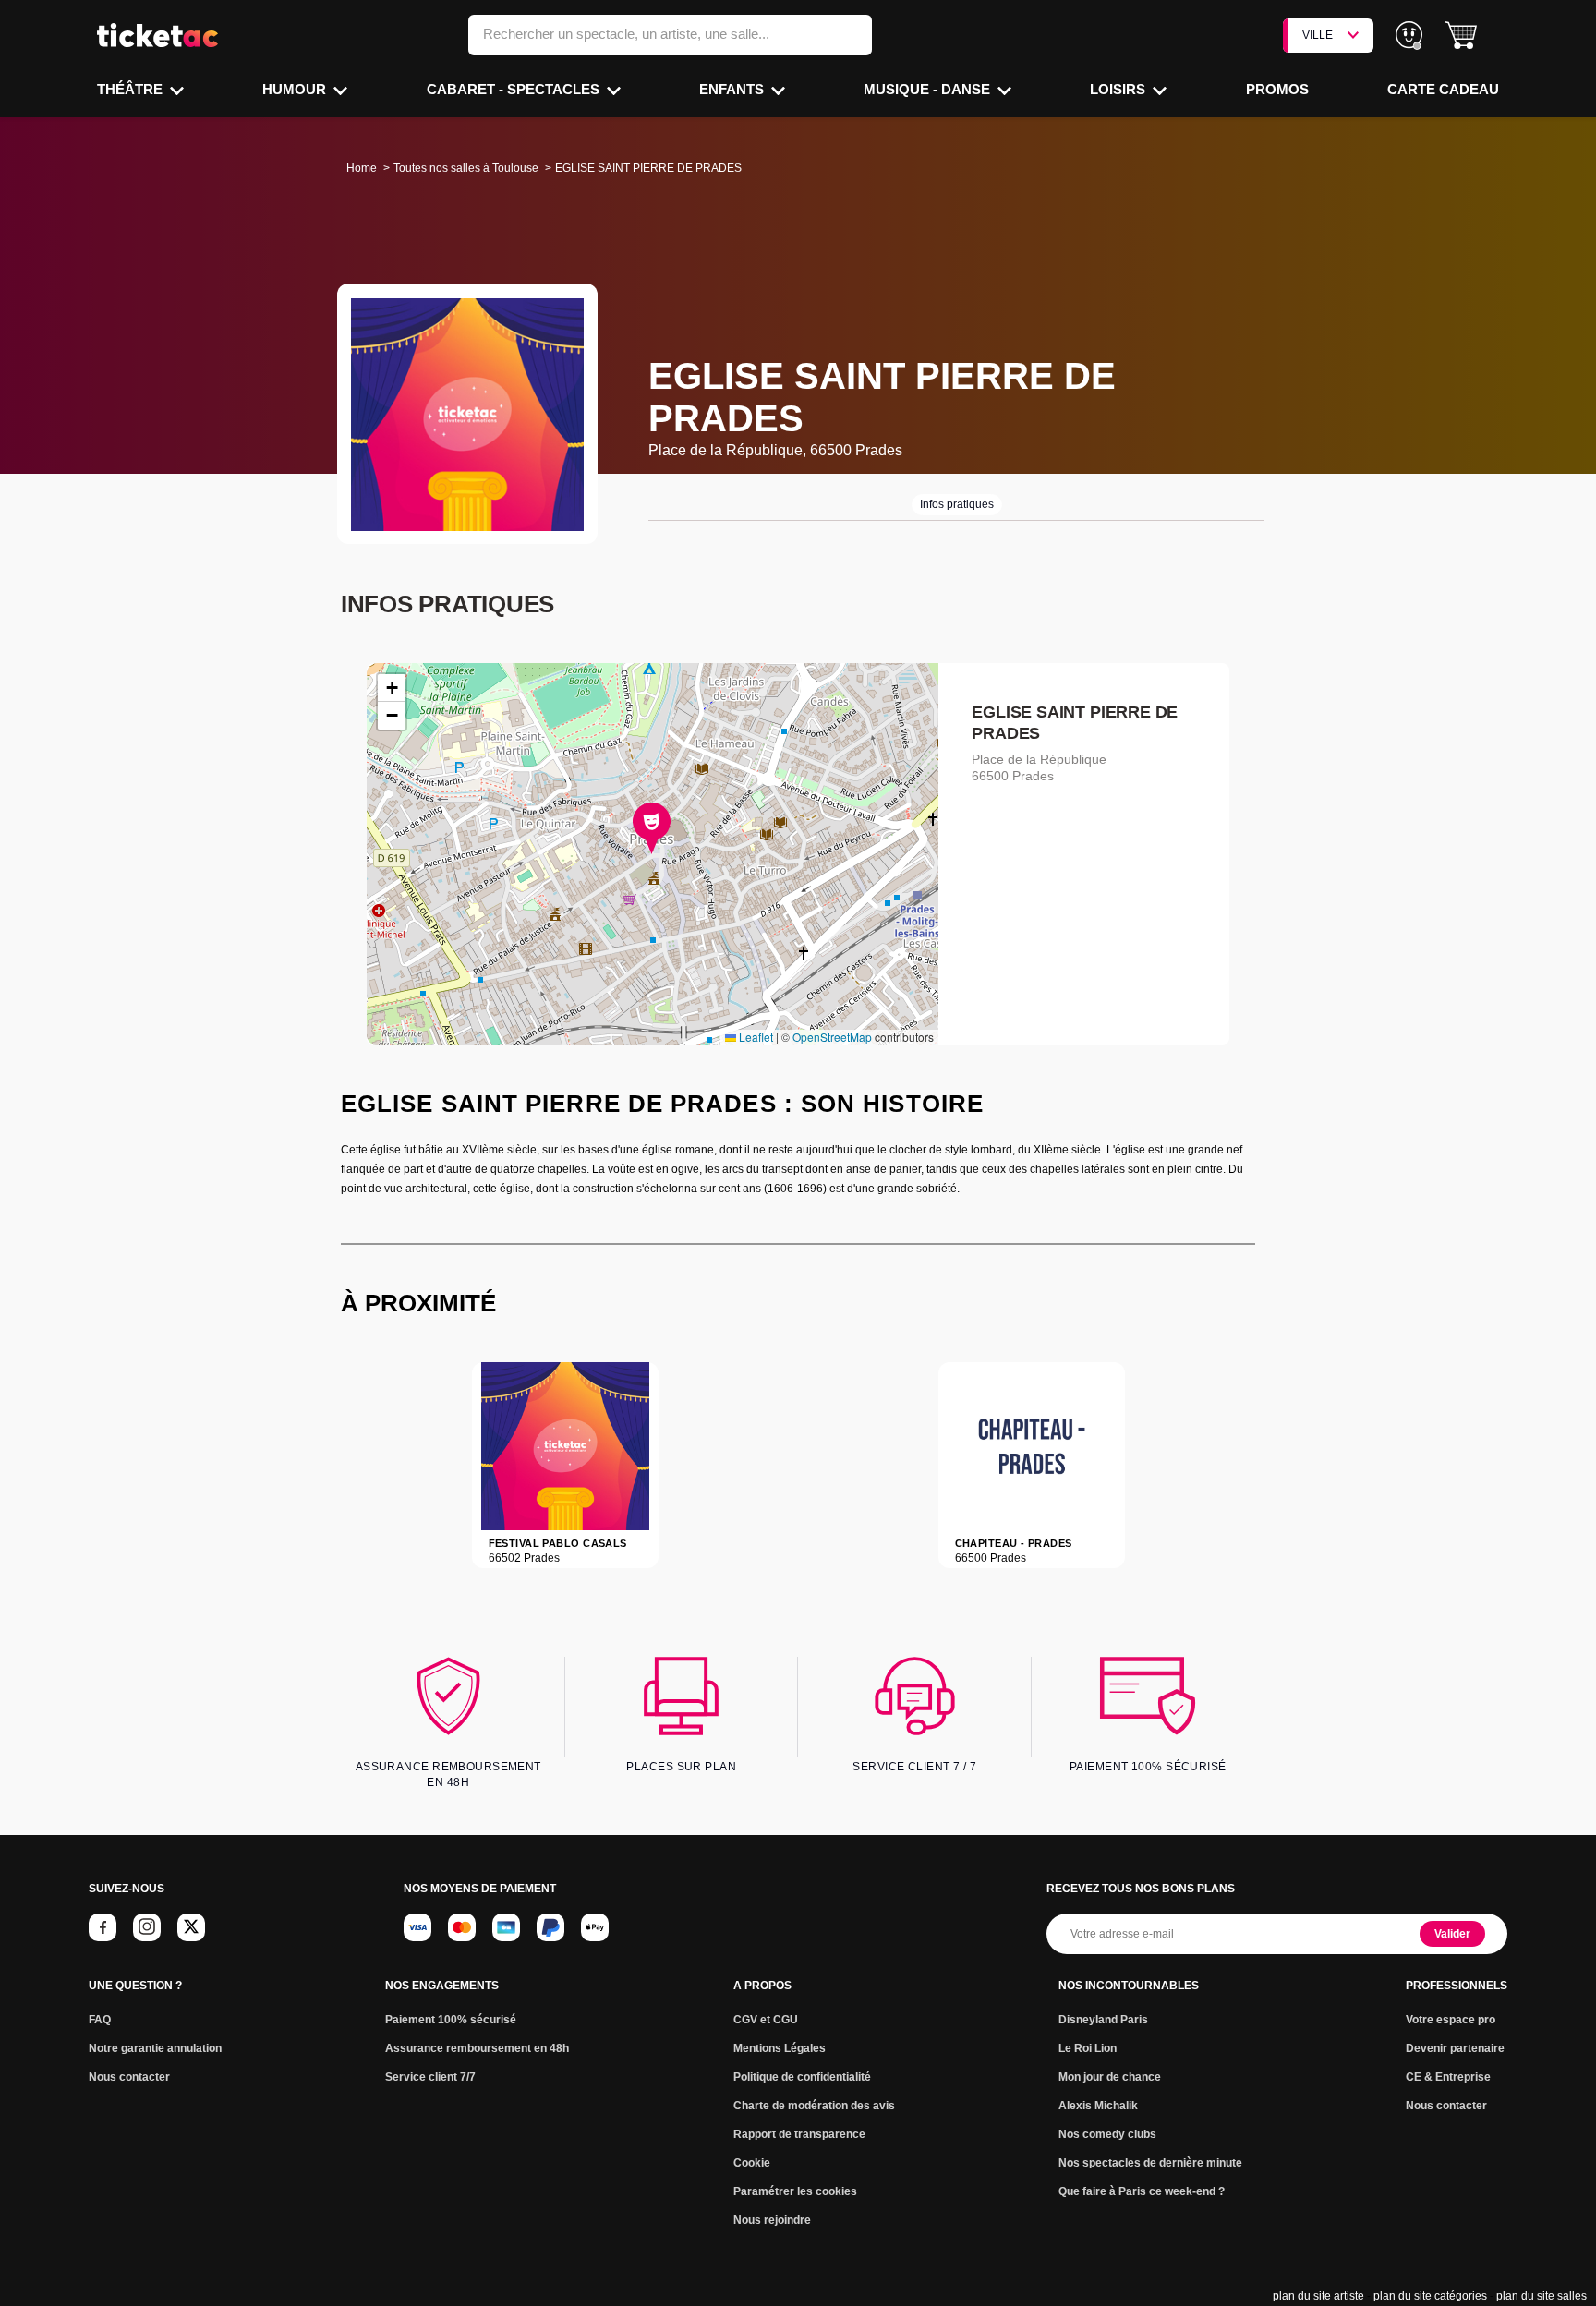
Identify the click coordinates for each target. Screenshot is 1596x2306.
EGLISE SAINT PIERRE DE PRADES (1075, 723)
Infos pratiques (957, 504)
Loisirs (1119, 89)
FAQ (100, 2020)
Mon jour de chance (1110, 2077)
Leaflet (755, 1037)
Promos (1277, 89)
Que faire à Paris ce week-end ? (1142, 2191)
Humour (296, 89)
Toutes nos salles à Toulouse (466, 168)
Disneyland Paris (1103, 2020)
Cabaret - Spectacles (515, 89)
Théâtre (132, 89)
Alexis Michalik (1098, 2106)
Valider (1452, 1934)
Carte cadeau (1443, 89)
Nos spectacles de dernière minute (1150, 2163)
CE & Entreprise (1448, 2077)
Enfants (733, 89)
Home (362, 168)
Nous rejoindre (772, 2220)
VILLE (1318, 35)
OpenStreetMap (832, 1037)
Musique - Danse (929, 89)
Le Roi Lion (1088, 2048)
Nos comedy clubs (1107, 2134)
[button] (1461, 36)
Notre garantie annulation (155, 2048)
